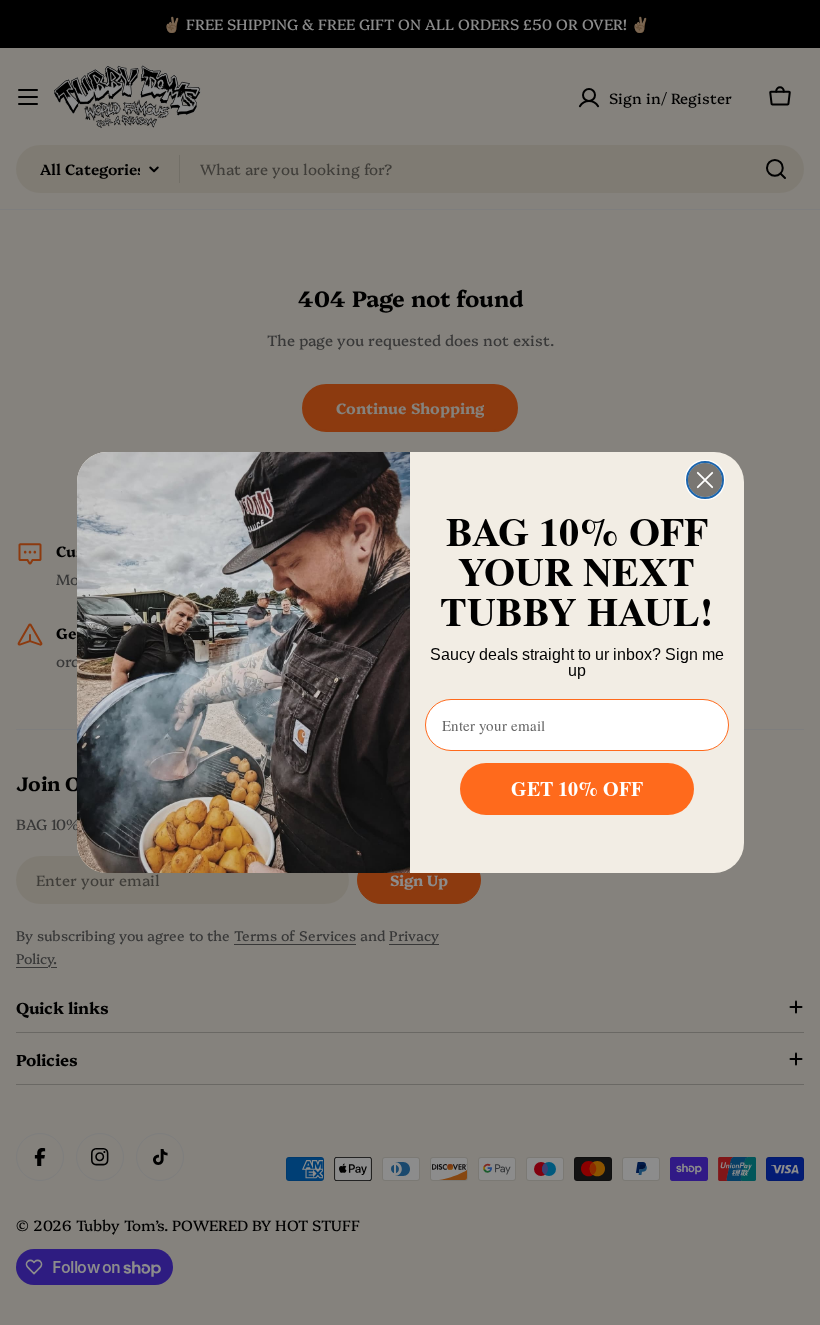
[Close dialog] (705, 480)
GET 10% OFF (577, 788)
